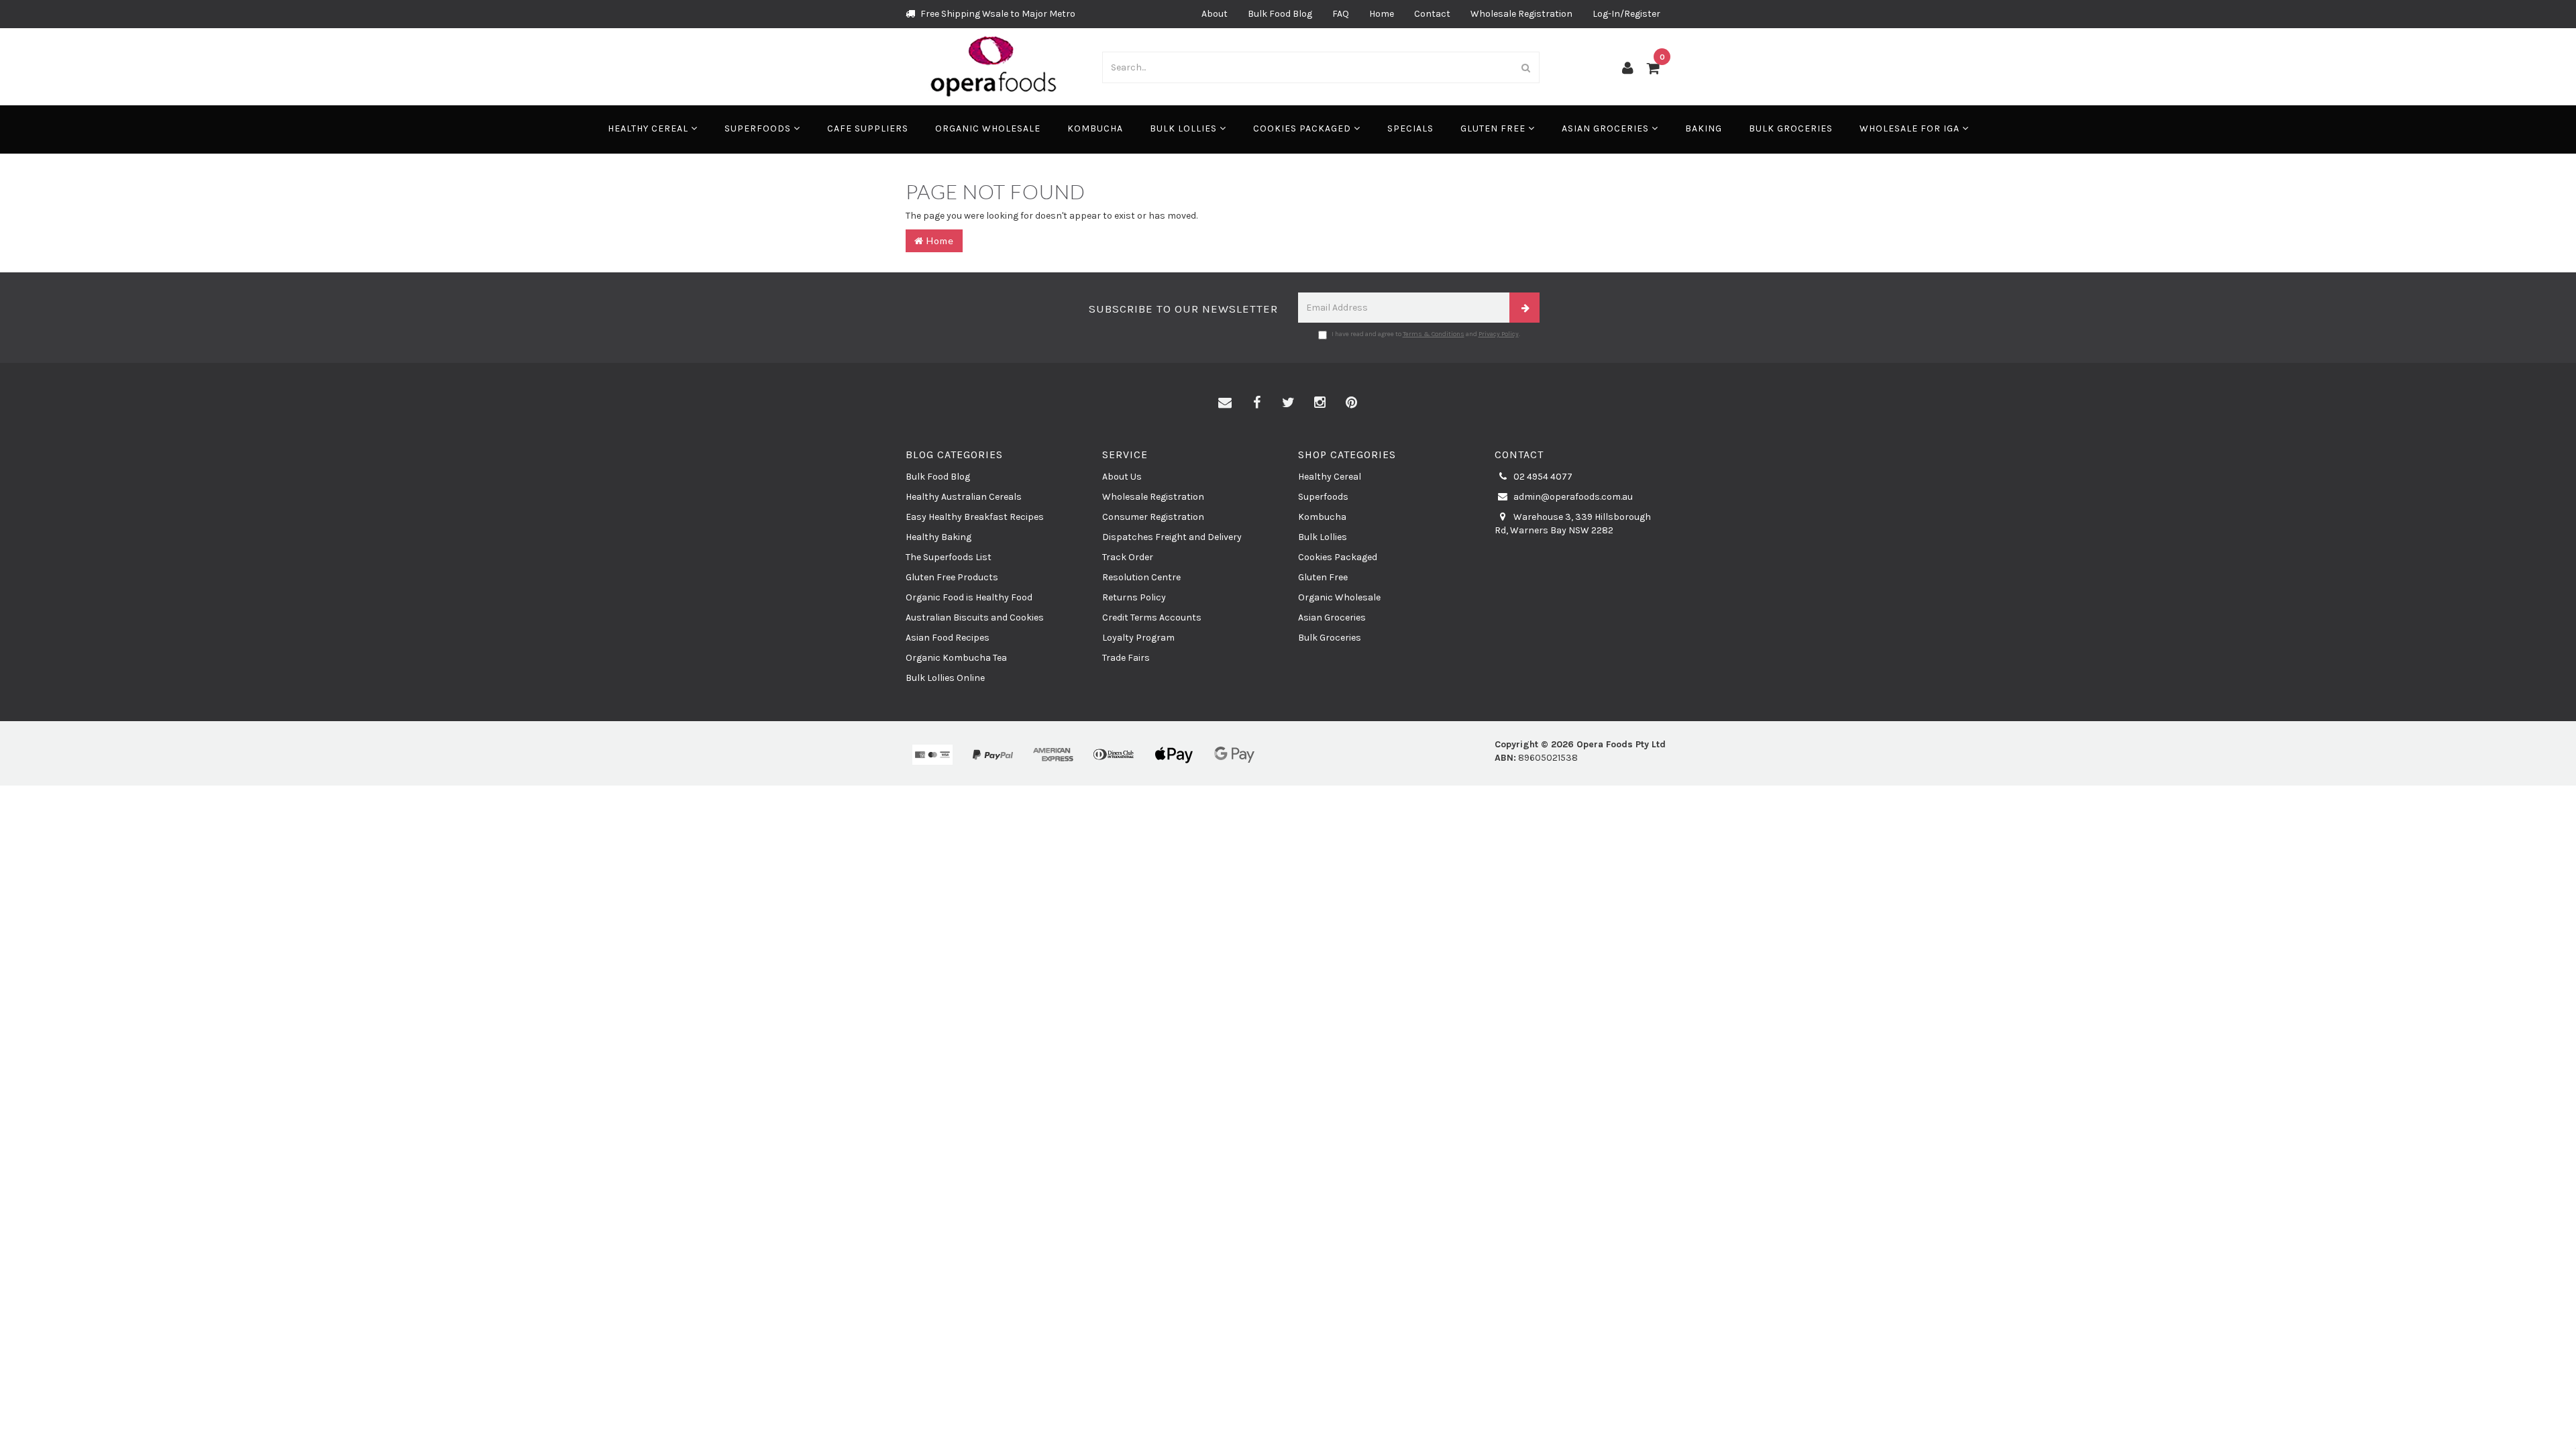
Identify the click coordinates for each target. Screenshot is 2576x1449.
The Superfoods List (949, 557)
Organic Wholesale (988, 128)
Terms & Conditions (1434, 334)
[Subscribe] (1524, 308)
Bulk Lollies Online (945, 678)
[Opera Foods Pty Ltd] (994, 66)
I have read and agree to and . (1426, 334)
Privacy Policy (1499, 334)
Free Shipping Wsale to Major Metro (997, 14)
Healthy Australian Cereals (964, 497)
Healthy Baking (938, 537)
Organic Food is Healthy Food (969, 597)
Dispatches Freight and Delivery (1172, 537)
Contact (1432, 14)
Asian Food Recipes (948, 638)
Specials (1410, 128)
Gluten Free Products (952, 577)
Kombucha (1095, 128)
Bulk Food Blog (1280, 14)
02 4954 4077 (1542, 477)
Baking (1704, 128)
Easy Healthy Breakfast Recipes (975, 517)
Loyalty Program (1138, 638)
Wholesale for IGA (1911, 128)
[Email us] (1225, 403)
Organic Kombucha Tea (956, 658)
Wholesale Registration (1521, 14)
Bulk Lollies (1185, 128)
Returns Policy (1134, 597)
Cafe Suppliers (868, 128)
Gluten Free (1494, 128)
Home (1382, 14)
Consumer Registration (1153, 517)
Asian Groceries (1607, 128)
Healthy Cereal (649, 128)
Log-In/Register (1626, 14)
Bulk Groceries (1791, 128)
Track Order (1128, 557)
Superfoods (759, 128)
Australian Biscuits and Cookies (975, 618)
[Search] (1526, 67)
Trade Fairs (1126, 658)
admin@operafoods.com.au (1572, 497)
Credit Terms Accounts (1152, 618)
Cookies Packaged (1303, 128)
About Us (1122, 477)
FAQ (1341, 14)
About (1215, 14)
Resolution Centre (1141, 577)
